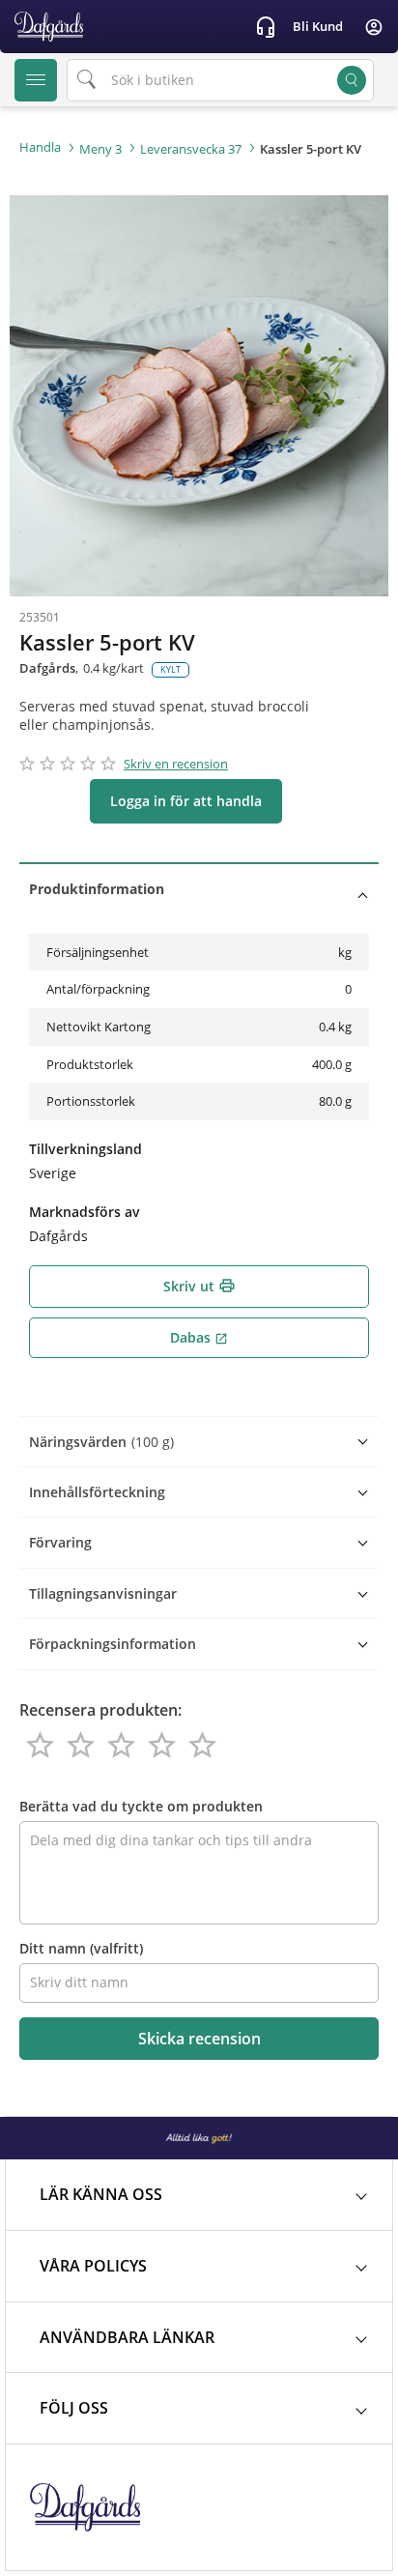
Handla (40, 147)
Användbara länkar (127, 2337)
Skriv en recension (176, 764)
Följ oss (74, 2408)
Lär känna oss (101, 2194)
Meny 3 (100, 149)
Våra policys (93, 2266)
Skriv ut (199, 1286)
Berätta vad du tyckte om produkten (141, 1806)
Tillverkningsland (85, 1149)
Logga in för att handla (186, 801)
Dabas (199, 1337)
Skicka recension (199, 2039)
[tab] (199, 889)
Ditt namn (81, 1948)
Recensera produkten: (100, 1710)
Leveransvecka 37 (191, 149)
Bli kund (318, 26)
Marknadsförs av (85, 1212)
